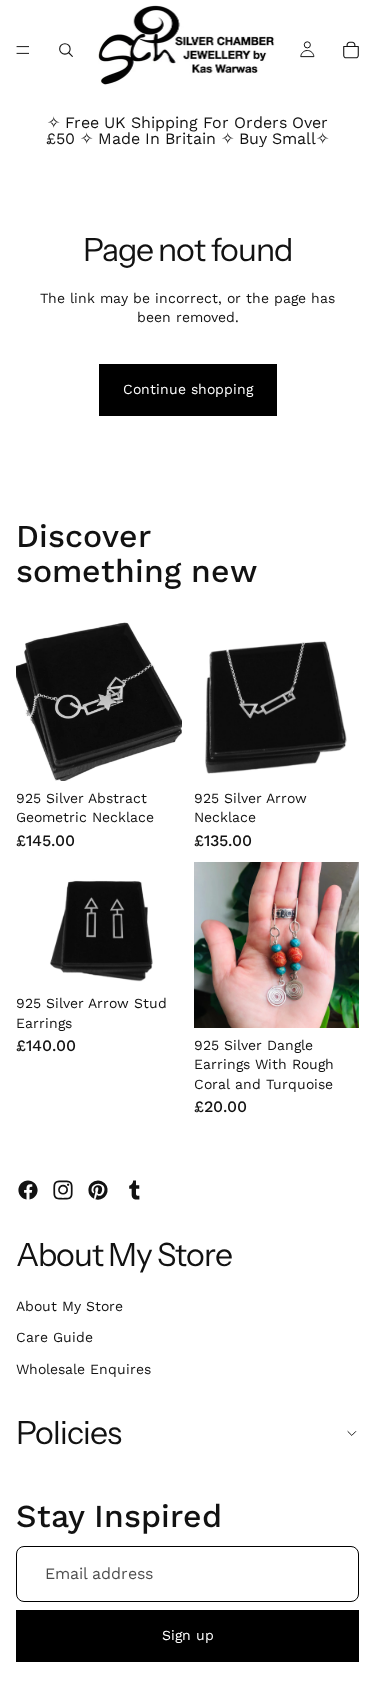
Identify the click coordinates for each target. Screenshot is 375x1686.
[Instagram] (63, 1190)
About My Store (69, 1306)
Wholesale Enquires (83, 1369)
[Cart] (351, 50)
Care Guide (54, 1337)
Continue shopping (188, 389)
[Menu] (23, 50)
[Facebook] (28, 1190)
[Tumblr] (134, 1190)
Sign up (188, 1635)
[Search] (66, 50)
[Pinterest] (98, 1190)
